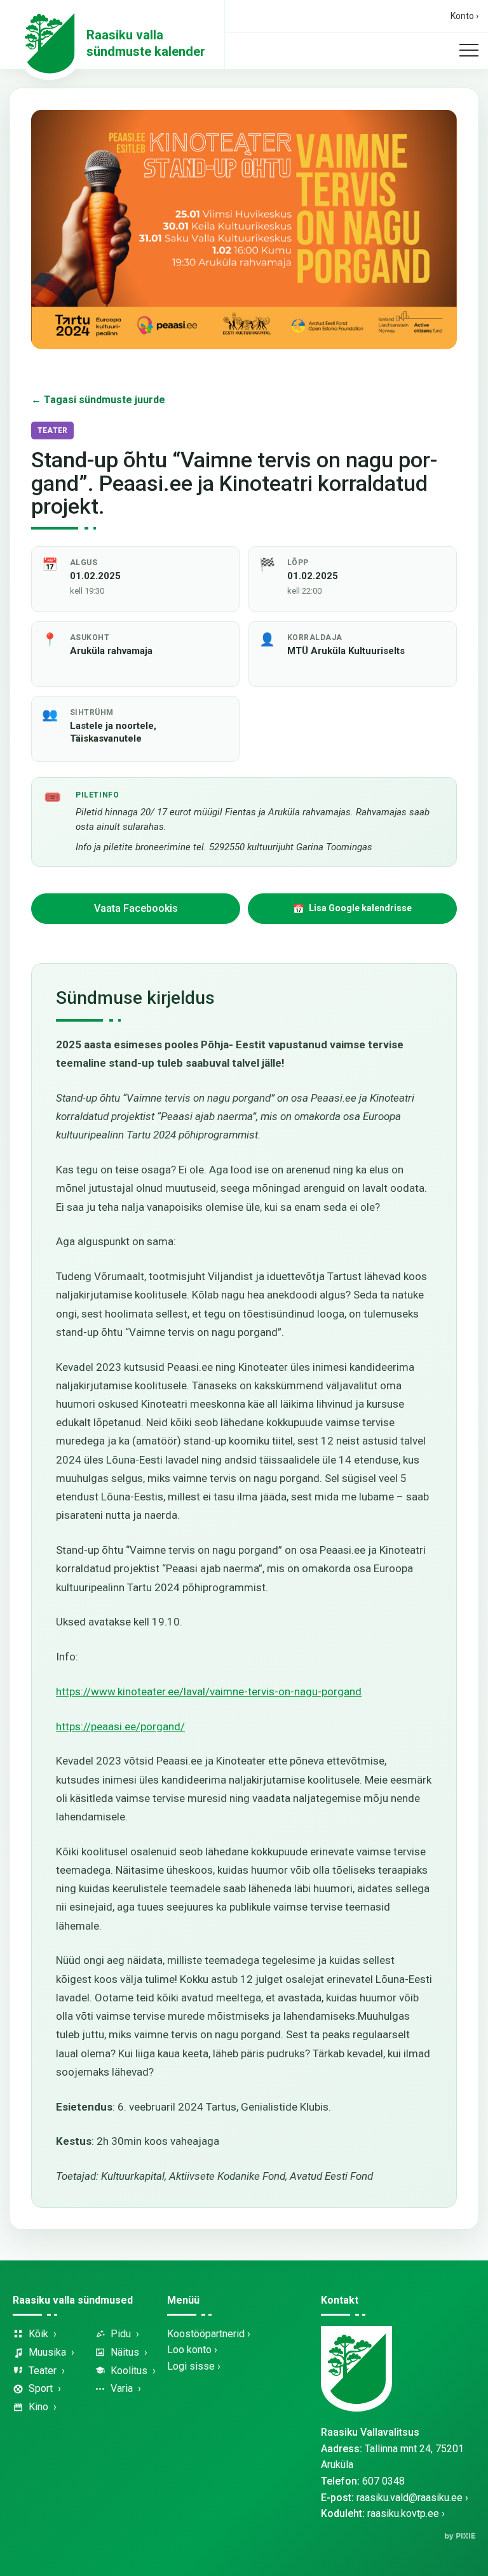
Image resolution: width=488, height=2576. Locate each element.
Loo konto (189, 2350)
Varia (122, 2388)
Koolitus (129, 2371)
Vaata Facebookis (136, 908)
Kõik (38, 2334)
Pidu (121, 2334)
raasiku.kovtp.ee (403, 2513)
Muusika (47, 2352)
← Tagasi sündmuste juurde (98, 400)
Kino (38, 2407)
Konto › (464, 16)
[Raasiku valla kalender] (50, 43)
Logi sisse (191, 2366)
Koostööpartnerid (206, 2334)
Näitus (125, 2352)
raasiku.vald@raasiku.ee (410, 2498)
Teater (43, 2371)
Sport (41, 2388)
